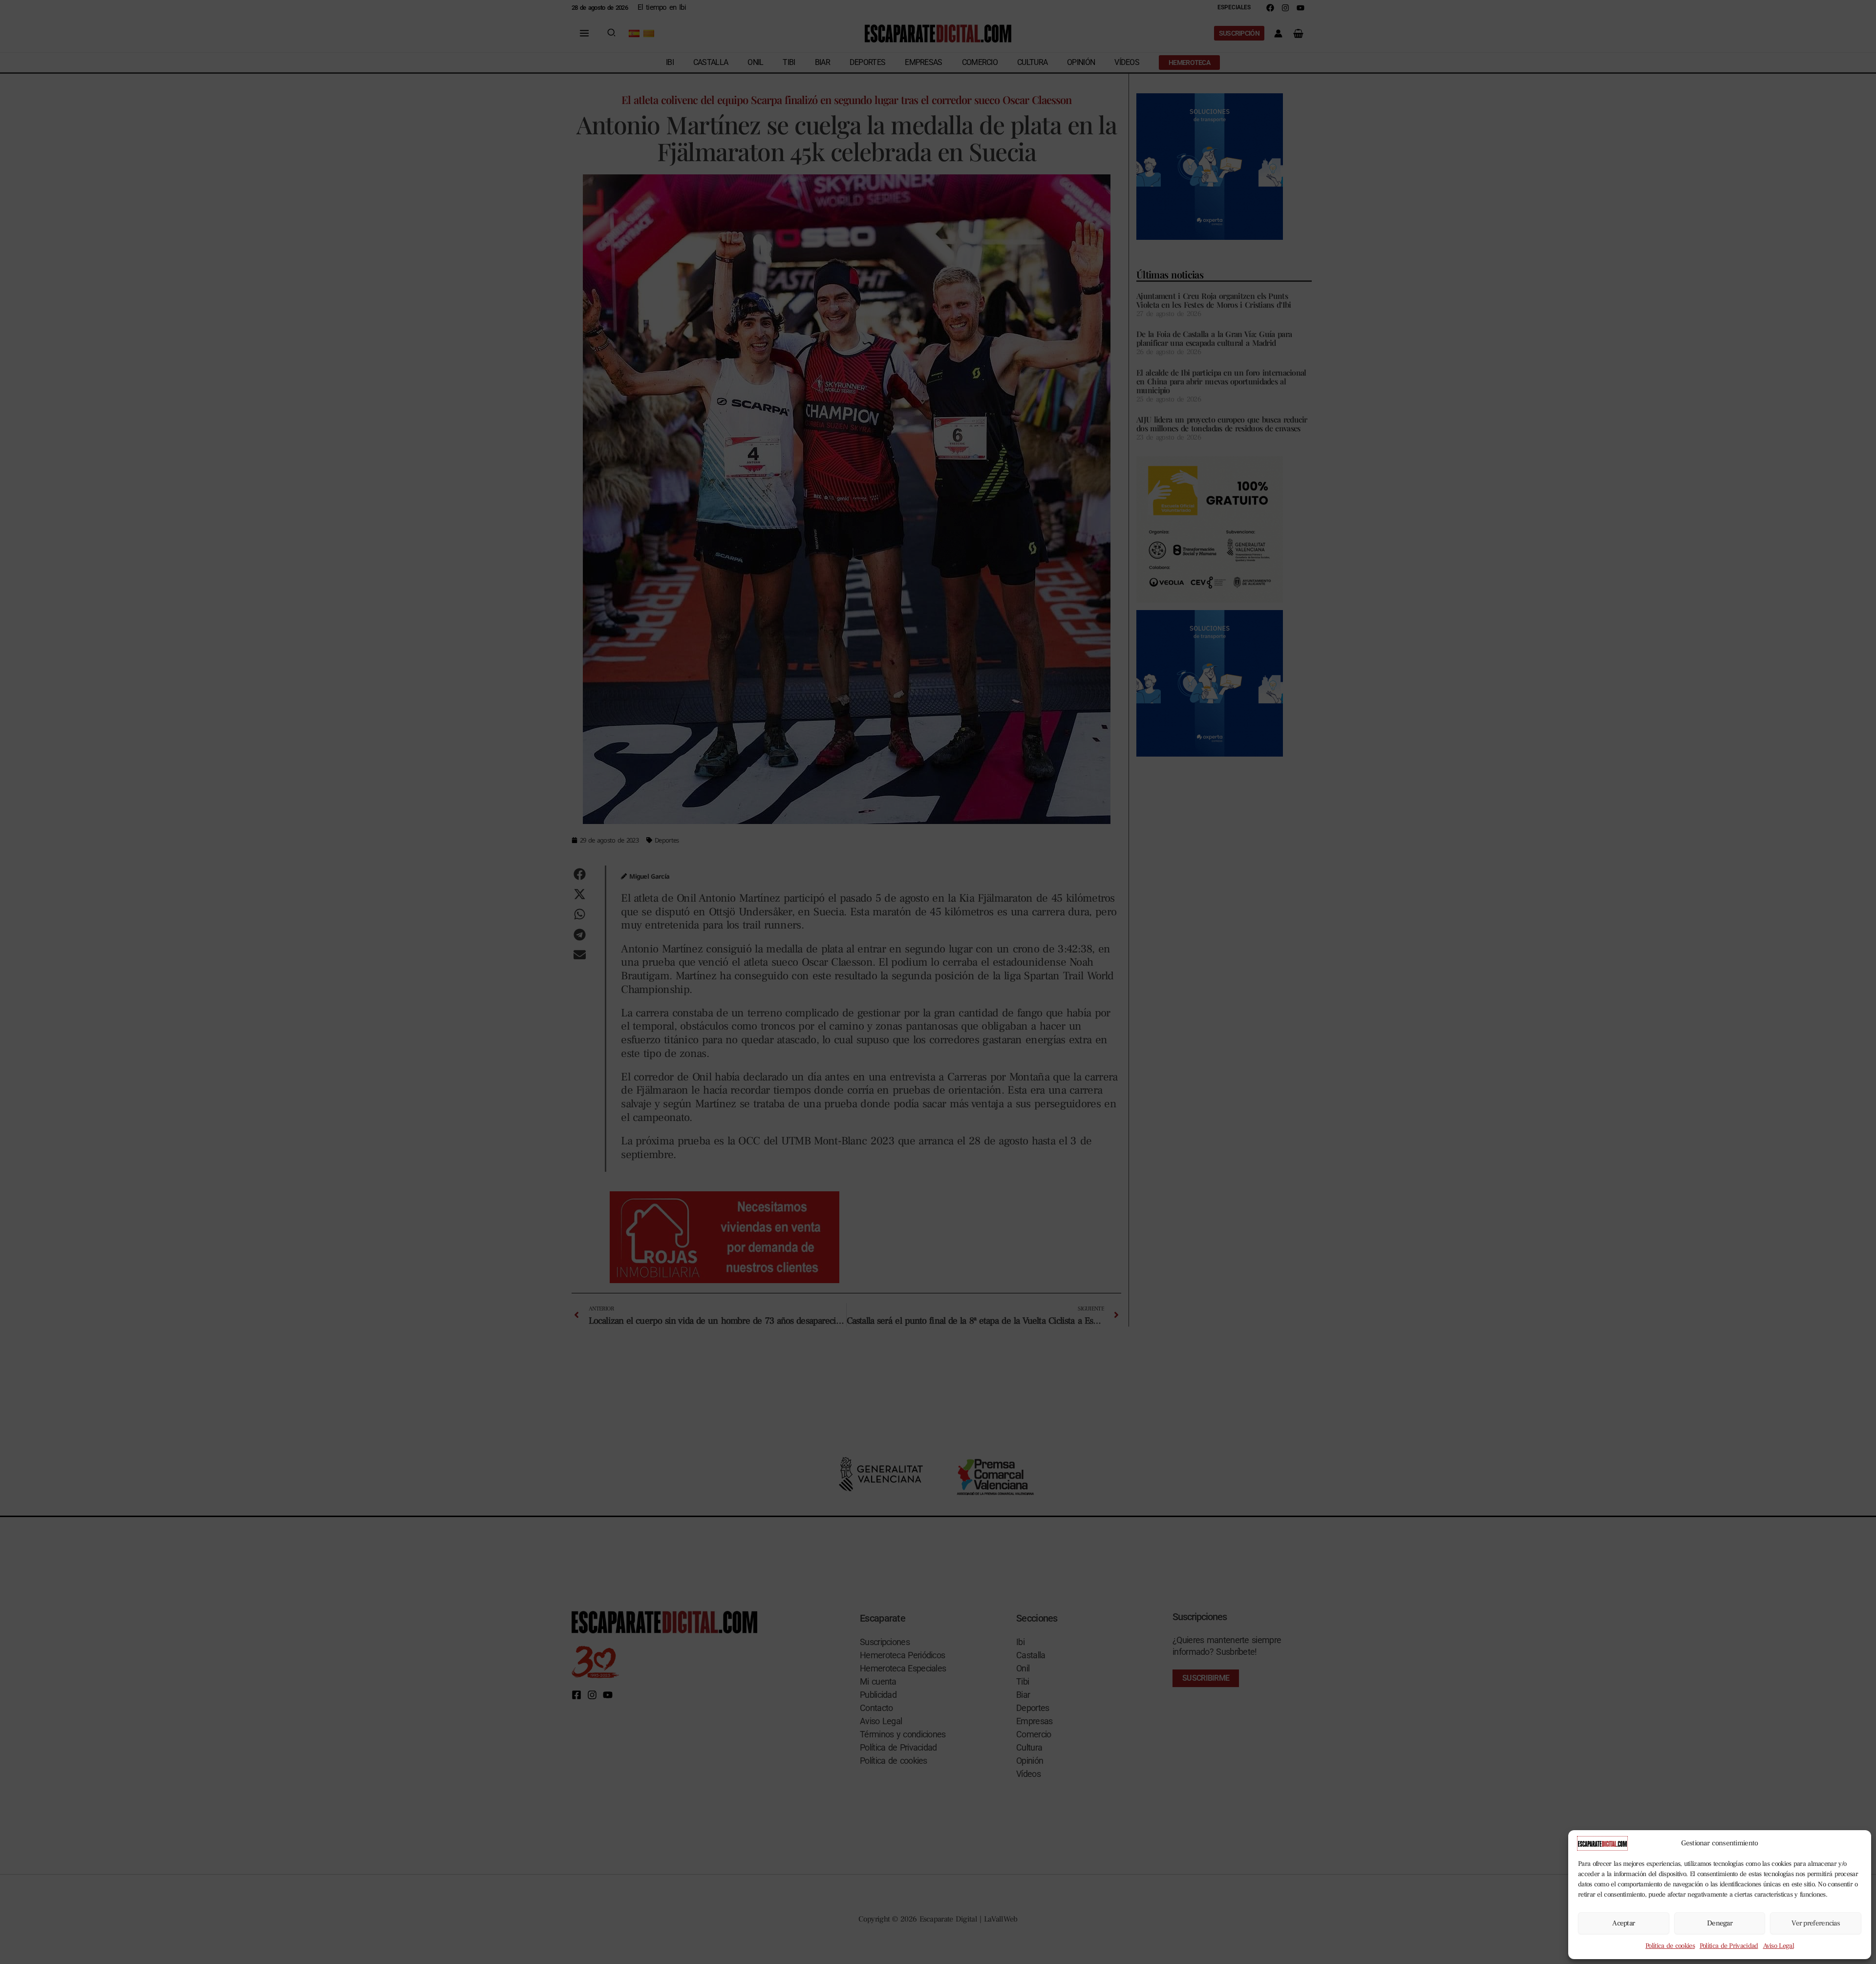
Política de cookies (1670, 1946)
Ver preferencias (1816, 1923)
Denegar (1720, 1923)
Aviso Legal (1779, 1946)
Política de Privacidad (1729, 1946)
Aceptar (1623, 1923)
